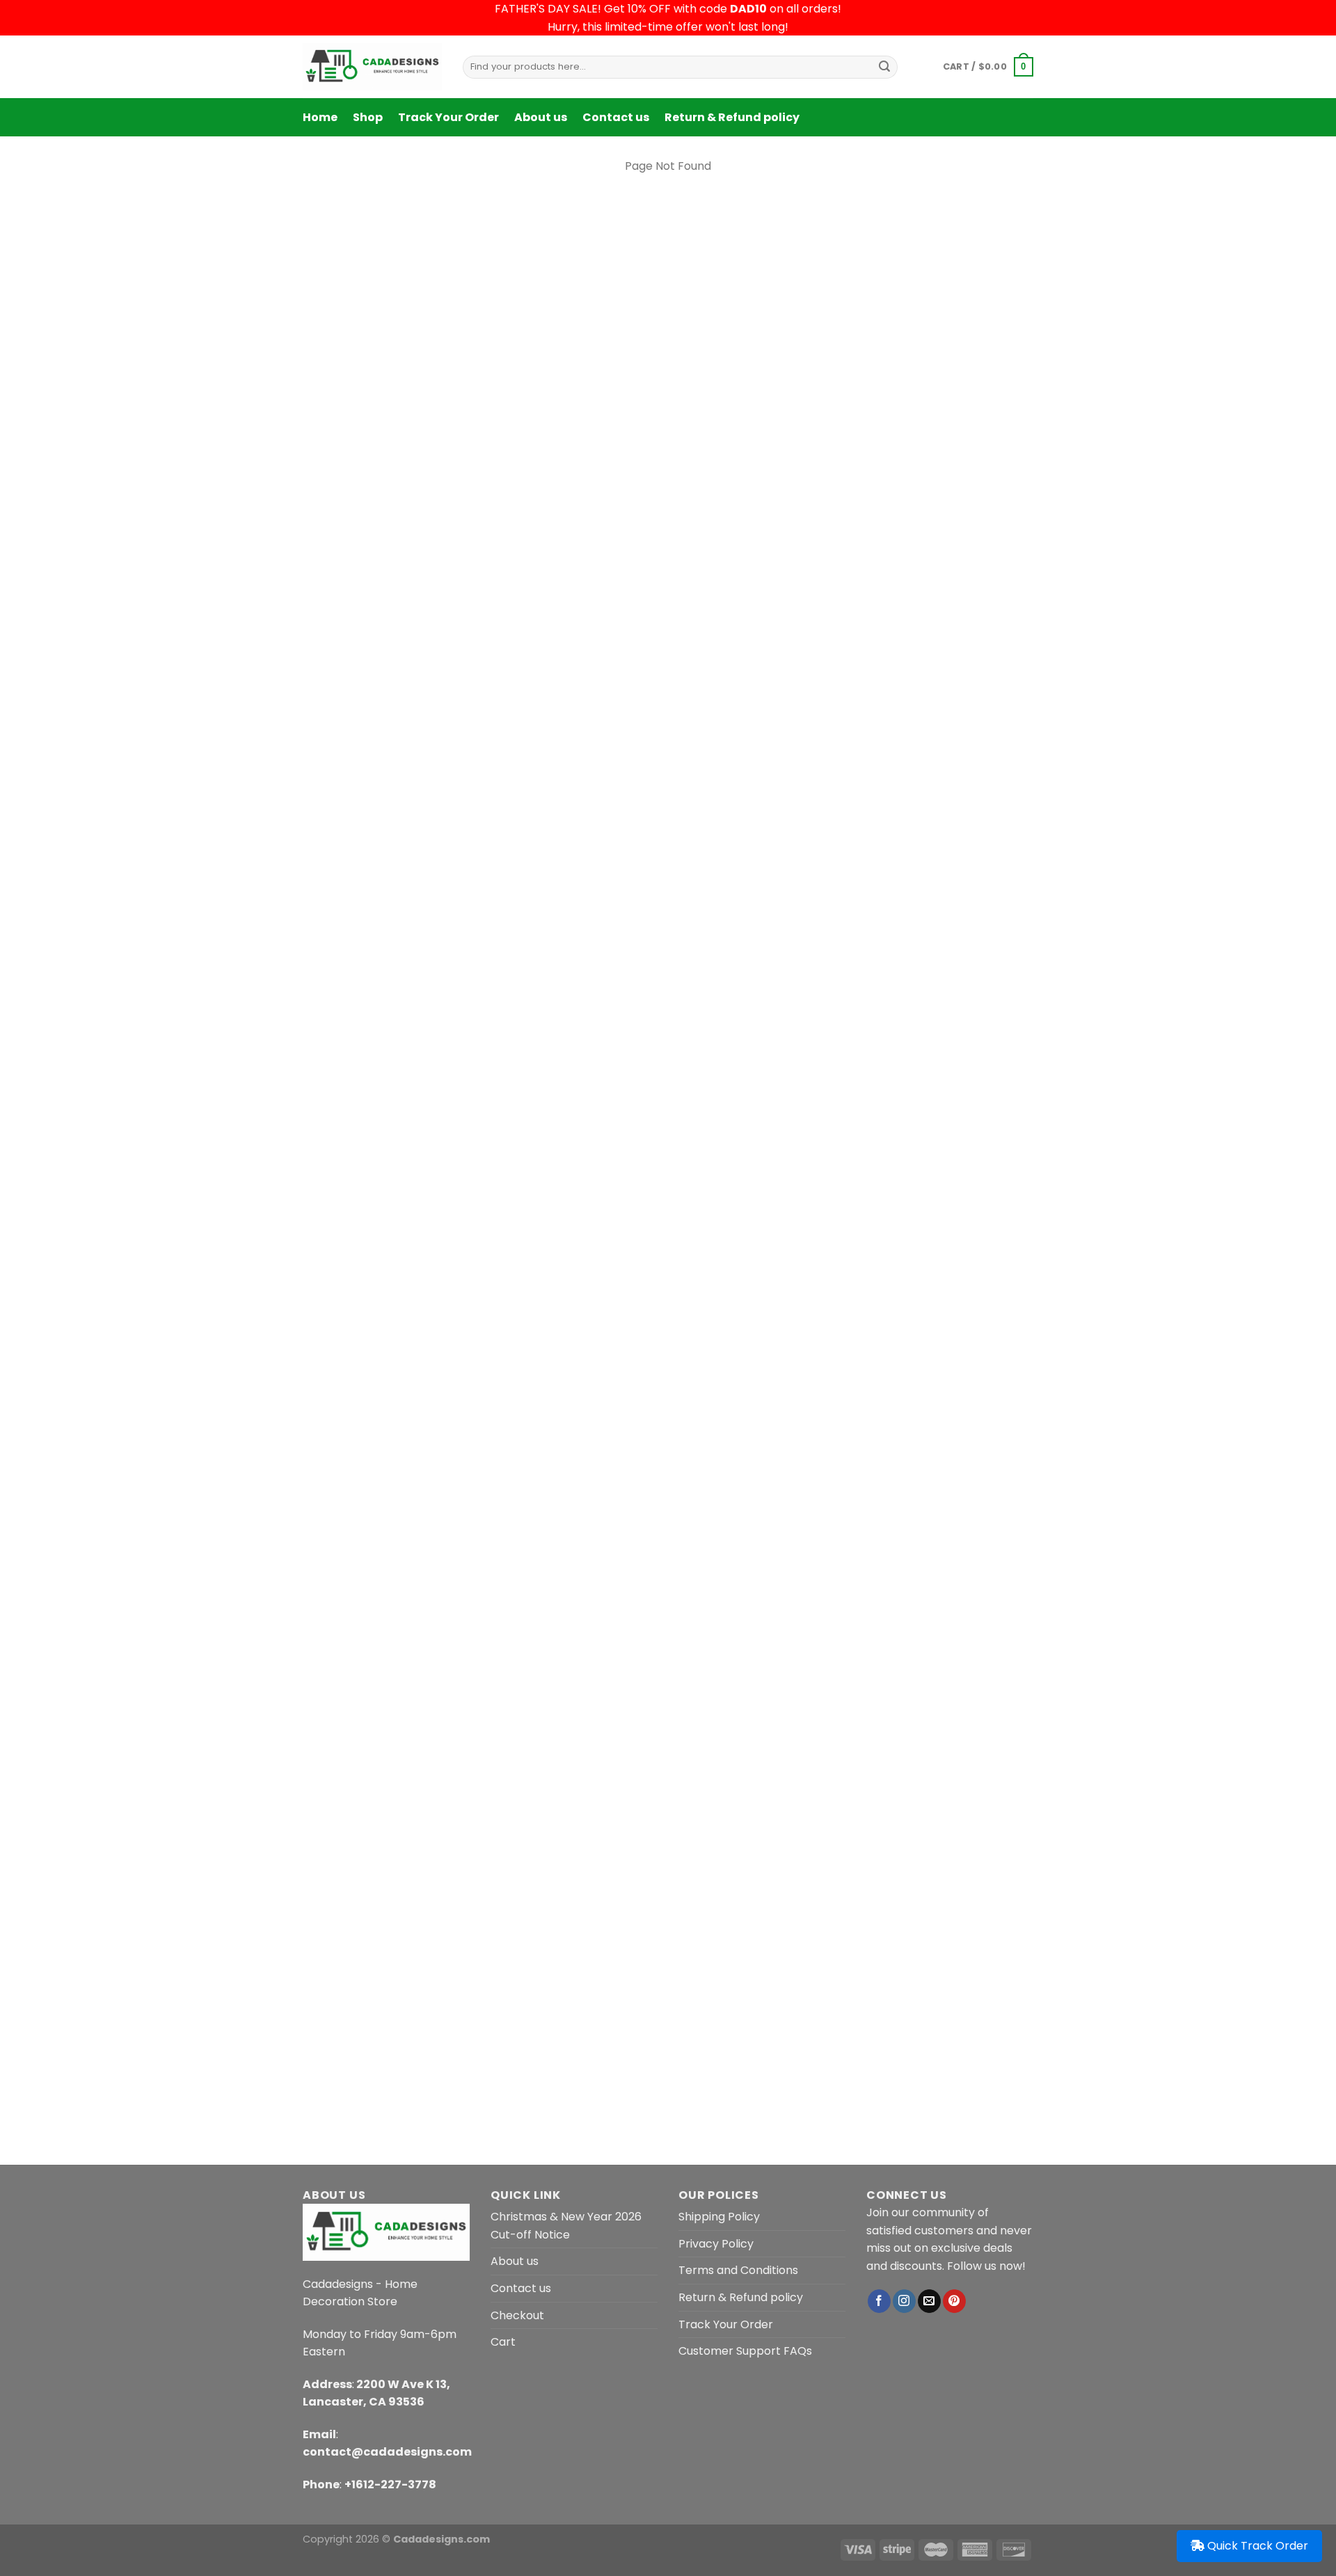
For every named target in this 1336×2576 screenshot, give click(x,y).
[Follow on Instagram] (904, 2301)
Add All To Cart (856, 1124)
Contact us (616, 117)
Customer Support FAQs (745, 2351)
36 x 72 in (864, 350)
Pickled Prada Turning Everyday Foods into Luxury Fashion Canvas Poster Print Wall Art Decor (573, 1787)
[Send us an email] (929, 2301)
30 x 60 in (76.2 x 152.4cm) (756, 350)
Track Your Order (448, 117)
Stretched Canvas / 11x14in (968, 983)
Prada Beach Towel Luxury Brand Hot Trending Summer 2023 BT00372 (822, 893)
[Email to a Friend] (741, 1186)
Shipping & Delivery (706, 1269)
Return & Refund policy (732, 117)
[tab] (611, 1269)
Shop (368, 117)
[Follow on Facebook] (879, 2301)
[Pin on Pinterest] (766, 1186)
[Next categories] (1066, 2033)
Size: (700, 322)
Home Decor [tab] (880, 1881)
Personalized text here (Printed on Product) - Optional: (832, 387)
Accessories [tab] (962, 1881)
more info (947, 547)
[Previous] (303, 1710)
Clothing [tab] (804, 1881)
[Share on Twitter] (716, 1186)
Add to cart (891, 469)
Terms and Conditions (738, 2270)
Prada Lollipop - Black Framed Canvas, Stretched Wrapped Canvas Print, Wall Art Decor (820, 949)
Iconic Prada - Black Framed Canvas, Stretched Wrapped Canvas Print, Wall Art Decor (820, 1005)
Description (611, 1269)
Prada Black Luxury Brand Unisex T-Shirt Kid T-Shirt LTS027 (753, 1780)
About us (541, 117)
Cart (503, 2342)
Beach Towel (751, 176)
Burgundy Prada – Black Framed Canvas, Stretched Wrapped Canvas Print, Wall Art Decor (383, 1787)
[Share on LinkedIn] (792, 1186)
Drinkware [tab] (1037, 1881)
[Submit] (884, 67)
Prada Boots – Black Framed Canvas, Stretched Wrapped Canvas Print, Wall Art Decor (930, 1787)
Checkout (517, 2315)
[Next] (1029, 1710)
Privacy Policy (716, 2244)
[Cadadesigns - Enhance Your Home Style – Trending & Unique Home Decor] (372, 67)
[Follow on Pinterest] (954, 2301)
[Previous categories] (270, 2033)
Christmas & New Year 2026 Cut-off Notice (566, 2226)
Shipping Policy (719, 2217)
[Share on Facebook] (691, 1186)
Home (320, 117)
